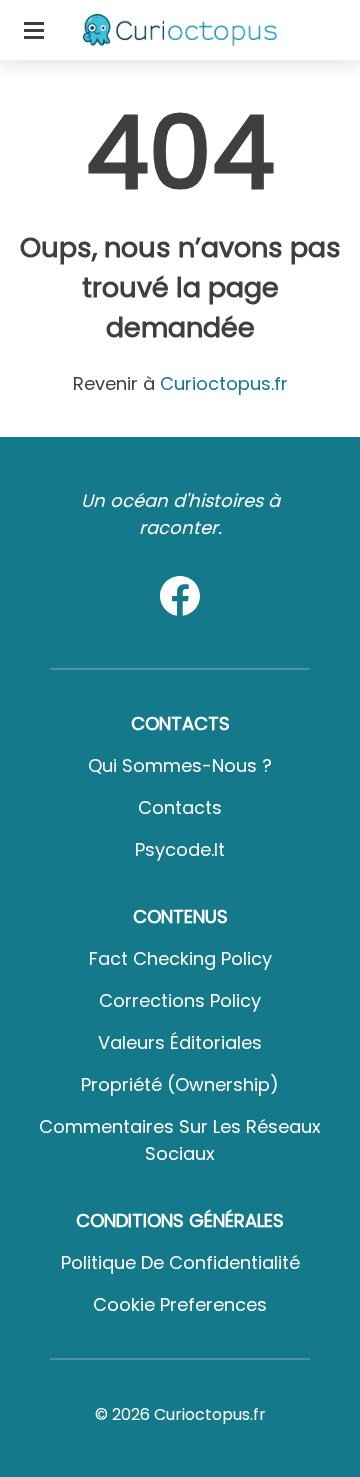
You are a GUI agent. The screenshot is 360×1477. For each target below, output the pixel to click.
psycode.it (180, 849)
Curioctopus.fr (224, 383)
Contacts (180, 807)
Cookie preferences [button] (180, 1304)
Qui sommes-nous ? (180, 765)
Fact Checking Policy (180, 958)
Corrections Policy (180, 1000)
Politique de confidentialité (180, 1262)
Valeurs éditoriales (180, 1042)
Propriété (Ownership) (180, 1084)
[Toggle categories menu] (34, 30)
